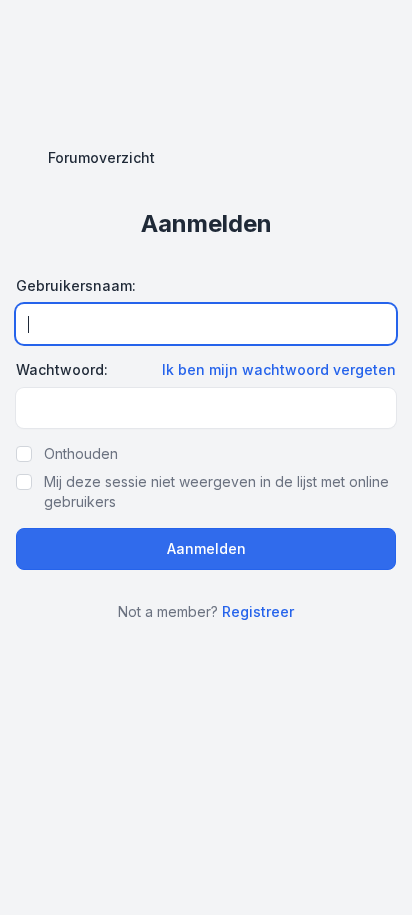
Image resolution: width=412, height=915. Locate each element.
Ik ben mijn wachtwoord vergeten (279, 369)
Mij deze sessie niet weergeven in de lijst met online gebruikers (216, 491)
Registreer (258, 611)
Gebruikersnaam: (76, 285)
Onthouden (81, 453)
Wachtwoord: (62, 369)
